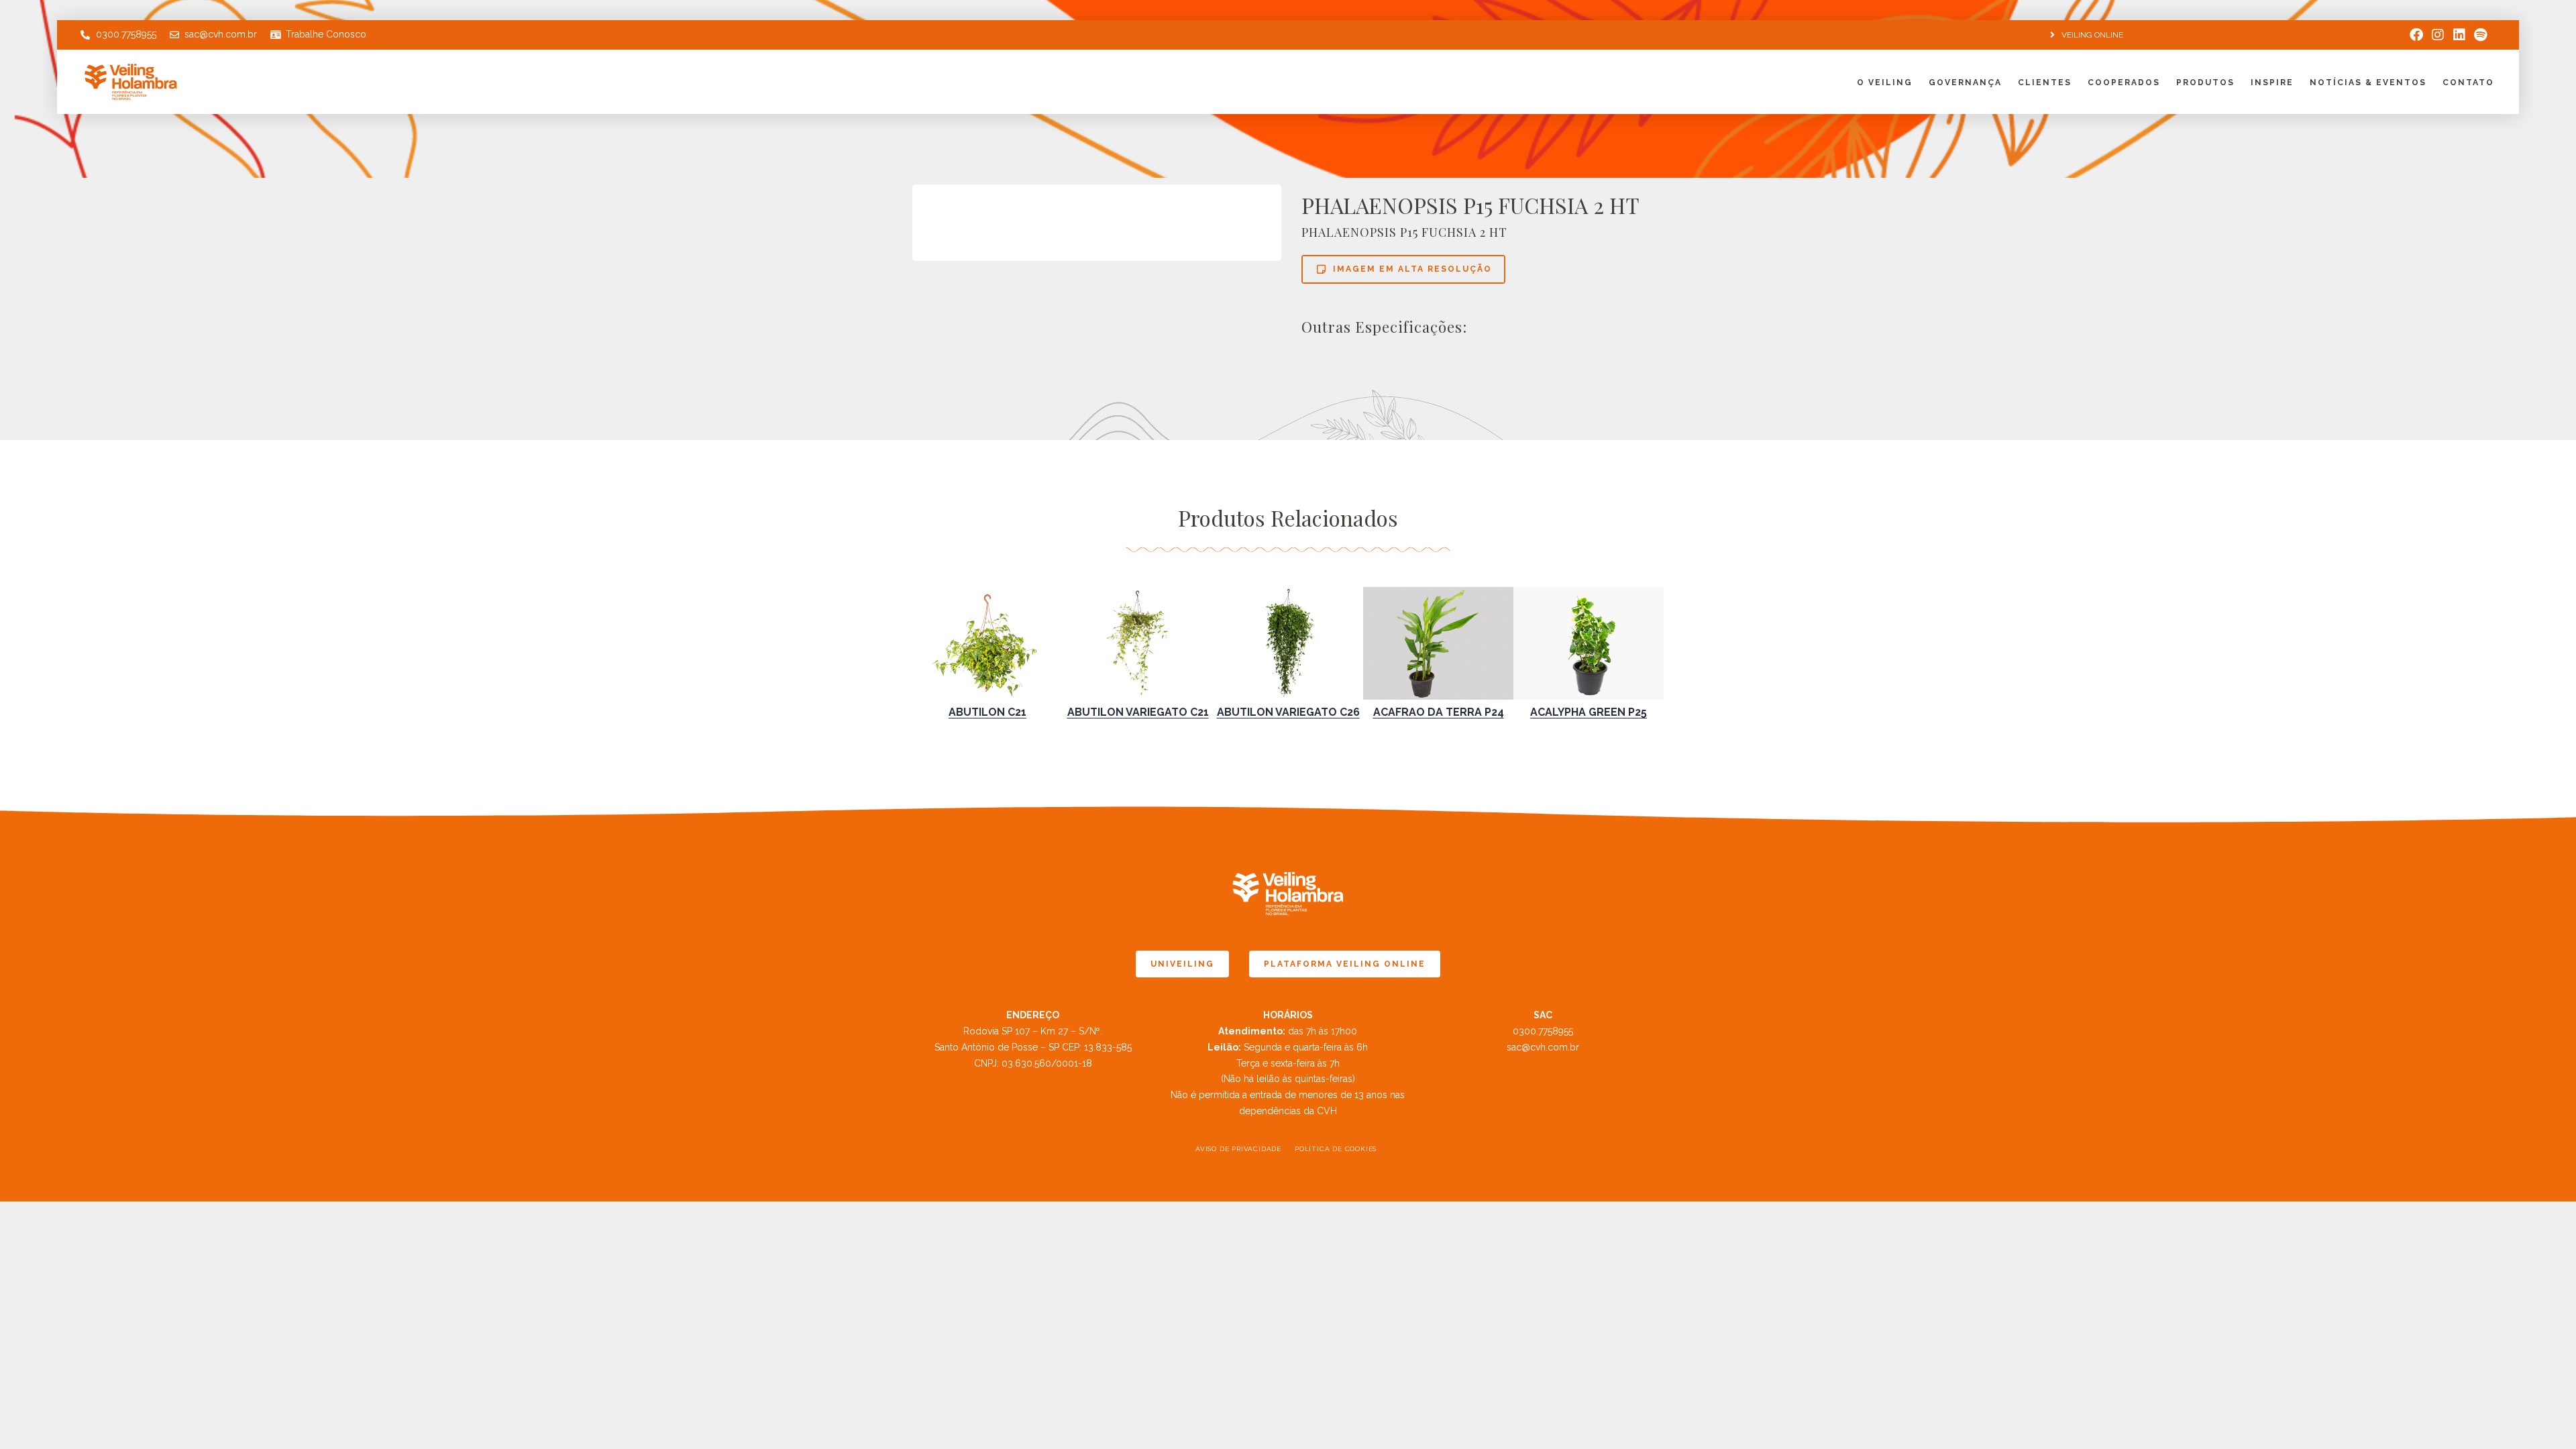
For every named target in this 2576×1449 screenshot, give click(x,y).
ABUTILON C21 (987, 712)
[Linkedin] (2459, 35)
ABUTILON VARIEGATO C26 (1288, 712)
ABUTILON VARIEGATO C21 (1138, 712)
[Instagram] (2438, 35)
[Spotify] (2481, 35)
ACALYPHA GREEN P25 (1589, 712)
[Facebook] (2416, 35)
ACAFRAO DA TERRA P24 (1439, 712)
